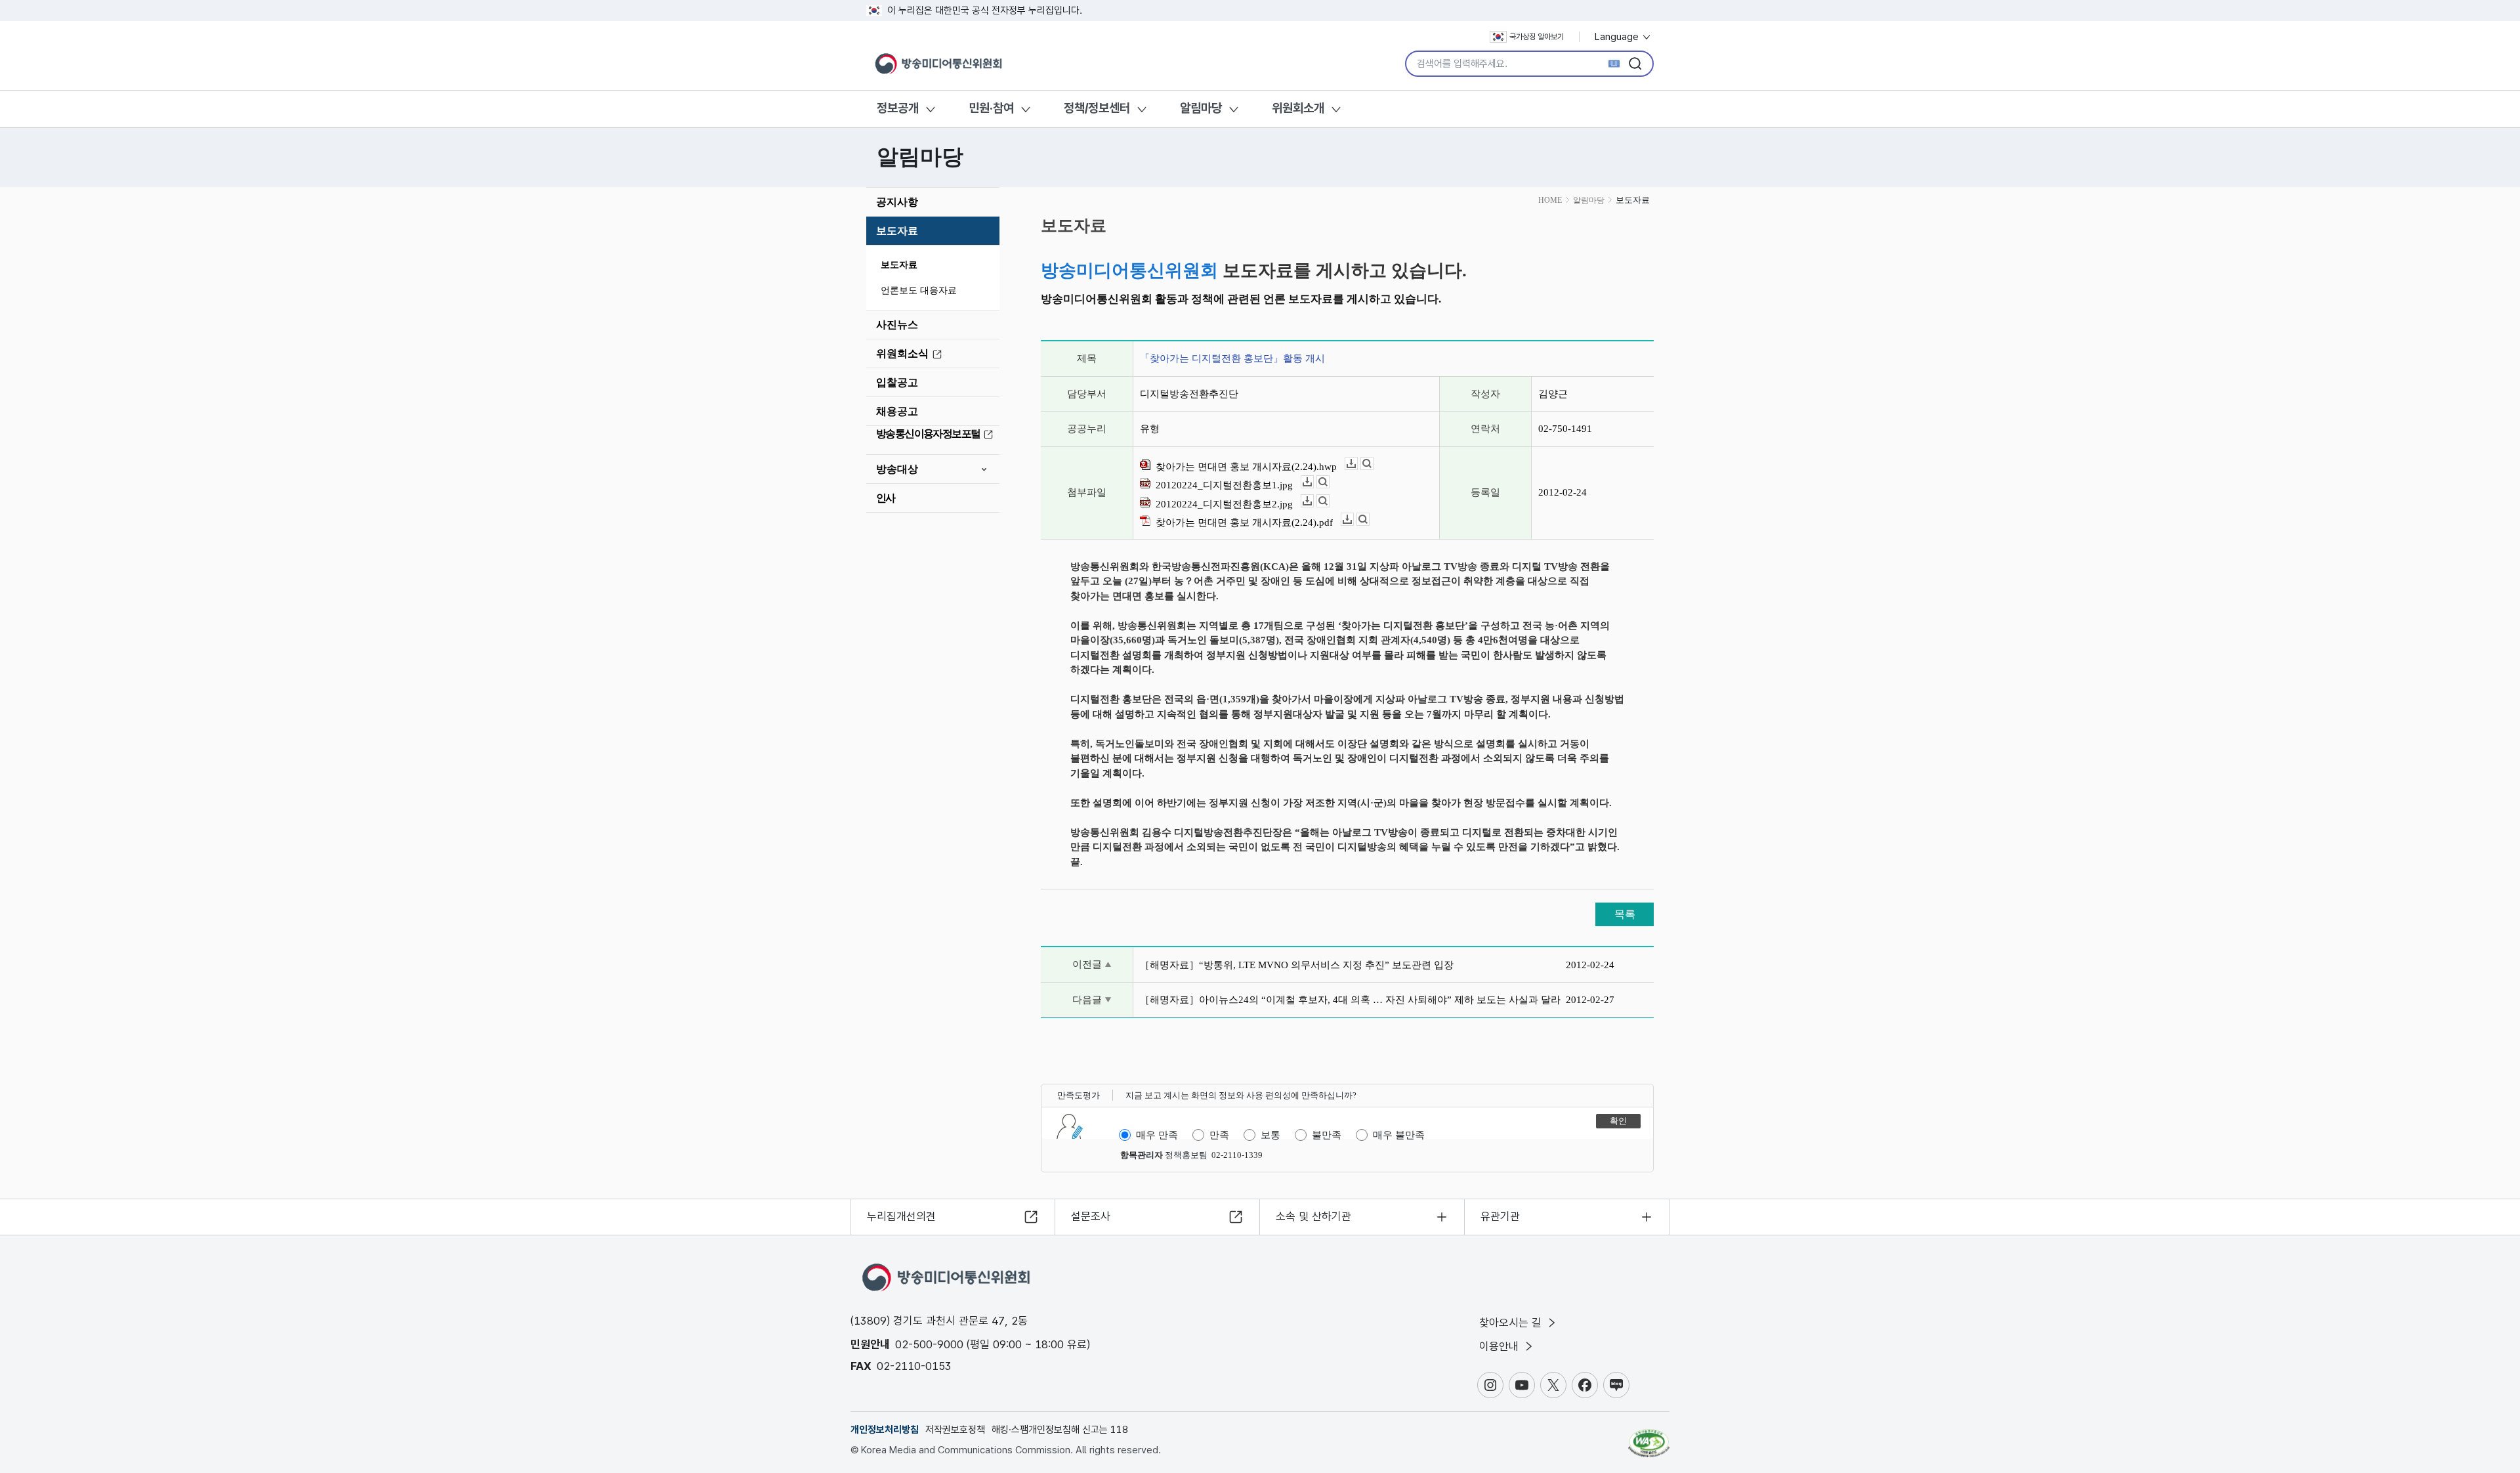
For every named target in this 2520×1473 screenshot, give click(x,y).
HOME (1550, 200)
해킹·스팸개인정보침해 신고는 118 (1060, 1430)
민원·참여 (991, 108)
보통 (1270, 1135)
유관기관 (1500, 1216)
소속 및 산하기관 (1313, 1216)
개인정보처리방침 (885, 1430)
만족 (1219, 1135)
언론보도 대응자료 (919, 290)
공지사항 (897, 202)
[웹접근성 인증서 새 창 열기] (1649, 1437)
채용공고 (897, 411)
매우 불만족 (1399, 1135)
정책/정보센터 (1097, 108)
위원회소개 (1298, 108)
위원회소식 (902, 353)
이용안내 (1501, 1346)
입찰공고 (897, 382)
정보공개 (898, 108)
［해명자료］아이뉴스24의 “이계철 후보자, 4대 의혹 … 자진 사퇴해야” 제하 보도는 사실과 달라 (1350, 1000)
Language (1618, 37)
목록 (1625, 914)
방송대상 (897, 469)
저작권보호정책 (955, 1430)
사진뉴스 (897, 325)
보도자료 (897, 231)
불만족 (1327, 1135)
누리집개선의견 (901, 1216)
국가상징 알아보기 (1537, 37)
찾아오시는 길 (1512, 1323)
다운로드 (1357, 464)
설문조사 (1091, 1216)
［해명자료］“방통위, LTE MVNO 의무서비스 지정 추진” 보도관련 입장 (1297, 965)
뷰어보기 (1373, 464)
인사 (886, 498)
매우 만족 (1157, 1135)
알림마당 (1201, 108)
